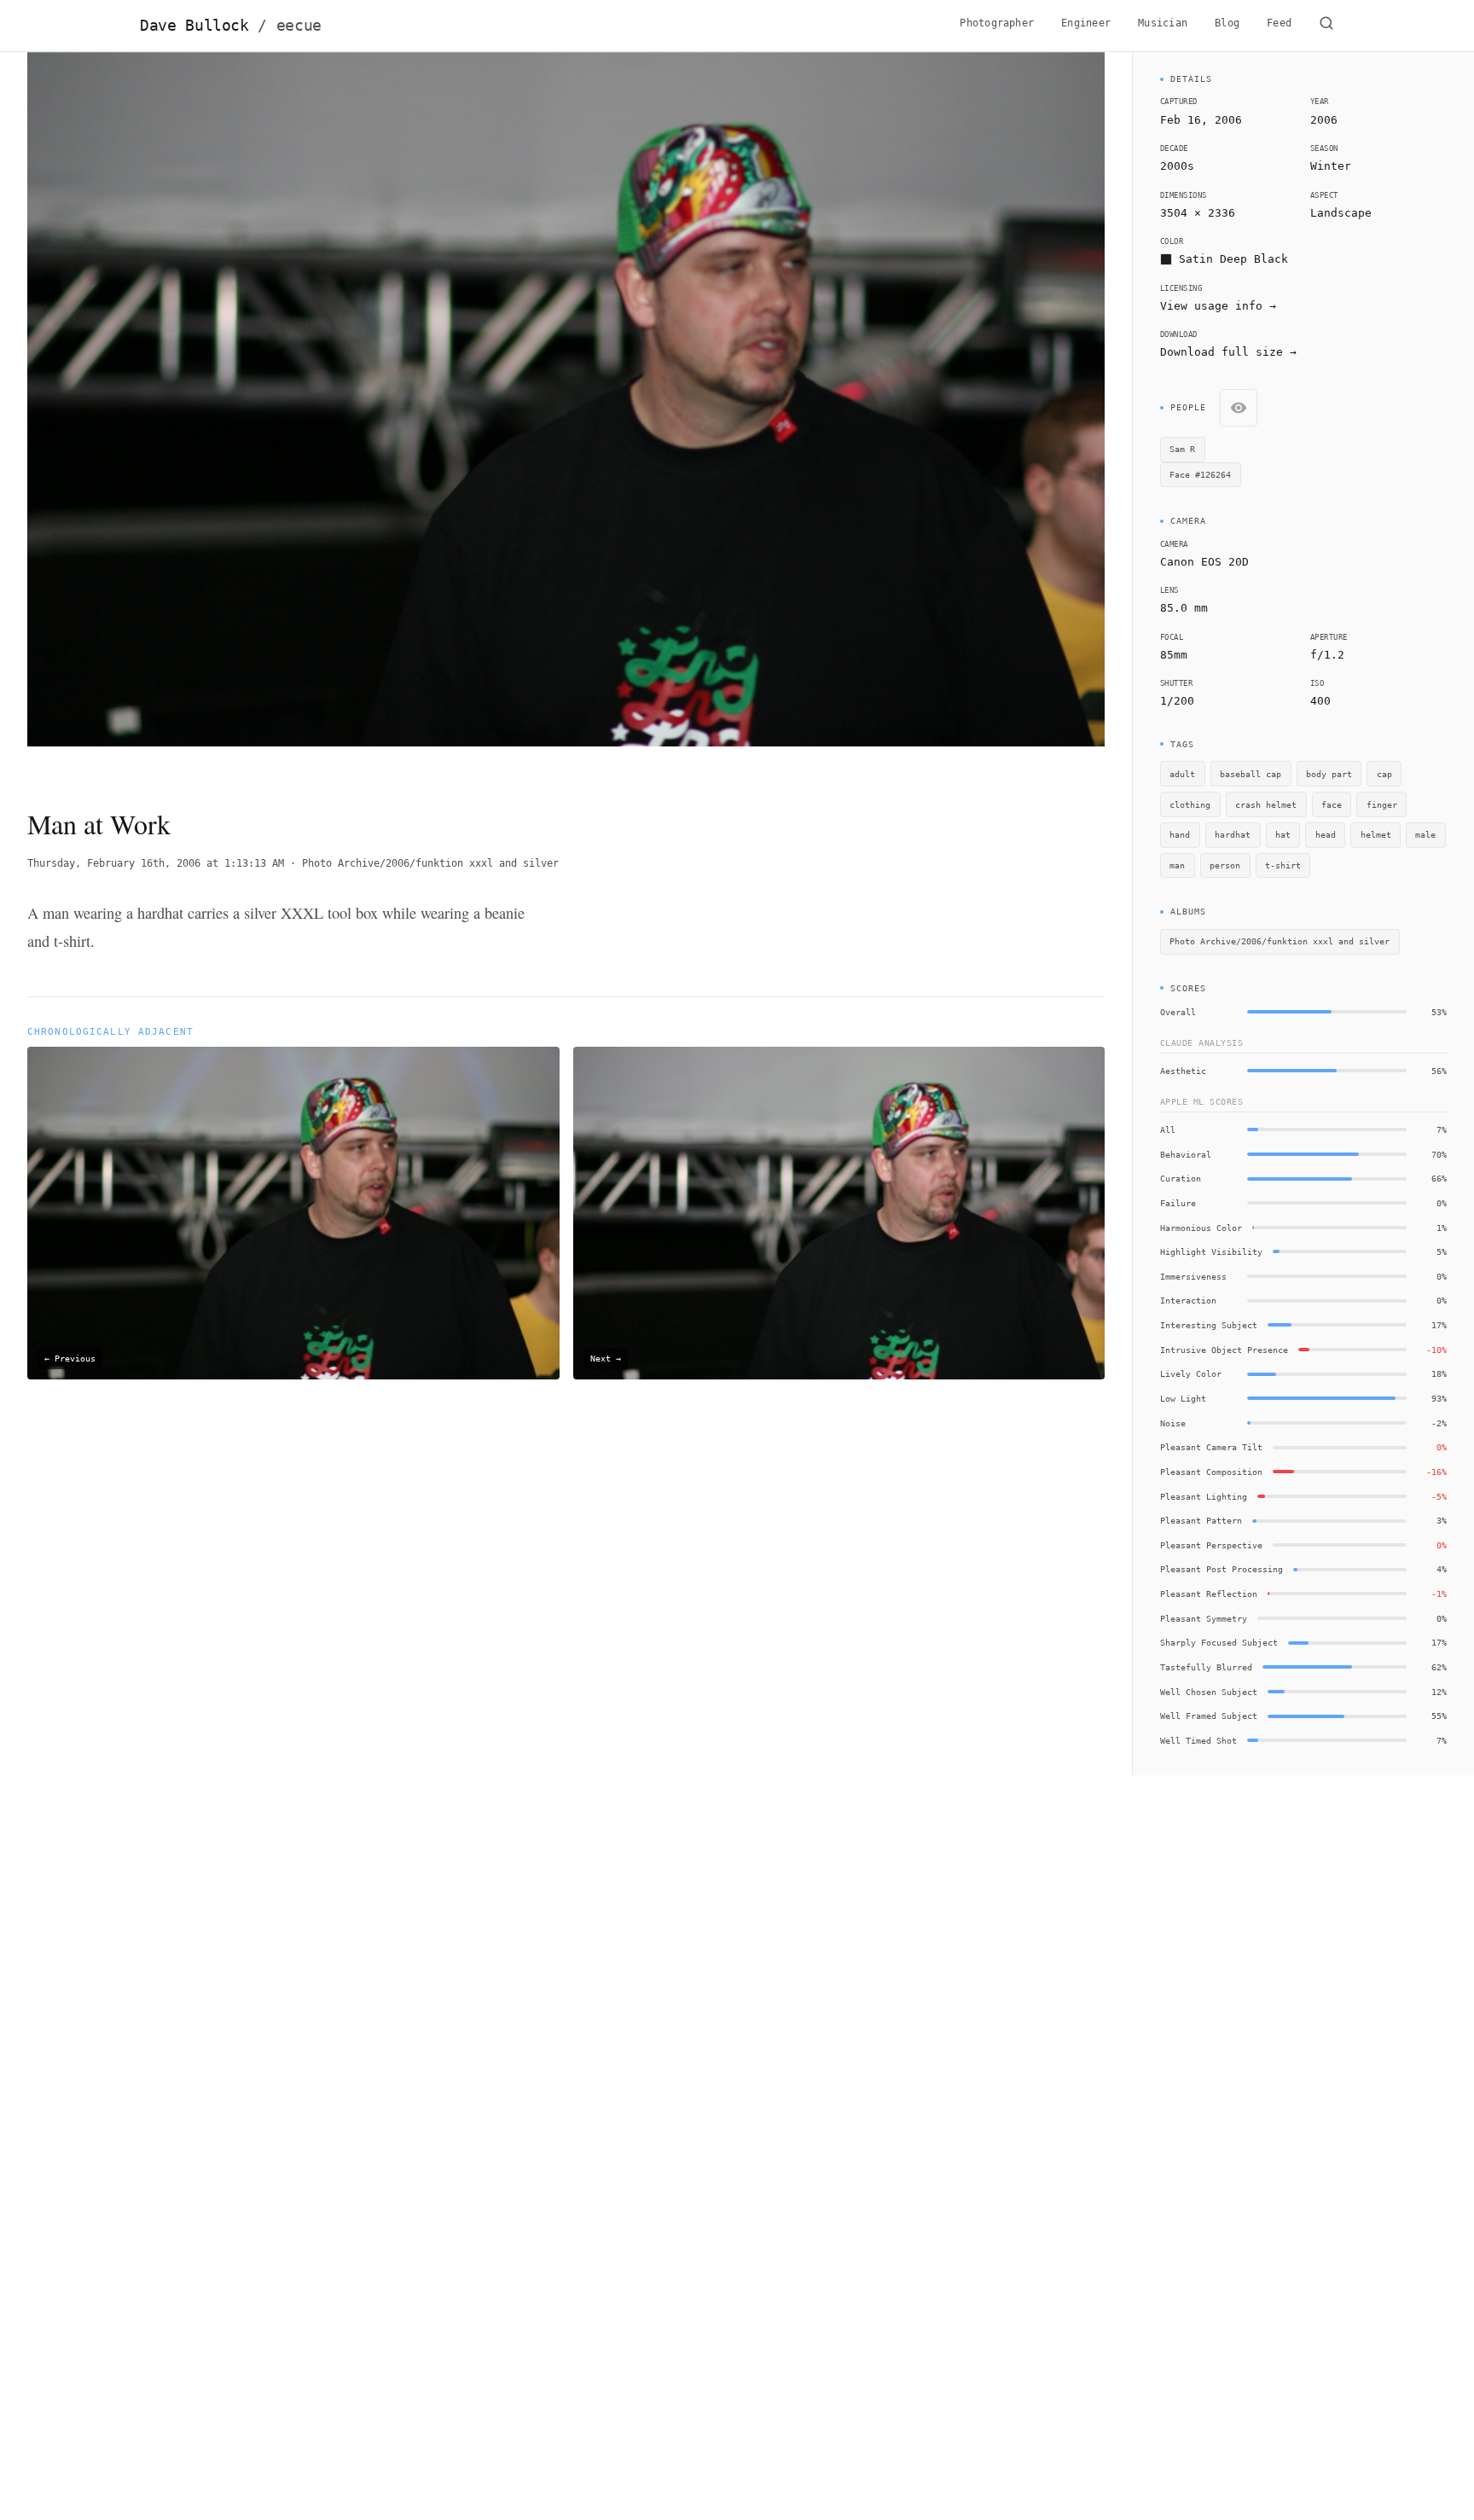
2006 (1324, 120)
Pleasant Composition (1211, 1472)
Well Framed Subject (1209, 1716)
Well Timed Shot (1198, 1740)
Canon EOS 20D (1204, 562)
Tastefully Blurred (1206, 1667)
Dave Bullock (231, 26)
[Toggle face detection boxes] (1239, 408)
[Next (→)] (997, 415)
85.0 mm (1184, 608)
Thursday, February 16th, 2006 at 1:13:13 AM (156, 863)
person (1225, 865)
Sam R (1182, 449)
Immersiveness (1193, 1276)
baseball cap (1251, 774)
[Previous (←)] (135, 415)
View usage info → (1218, 306)
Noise (1173, 1423)
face (1332, 804)
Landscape (1341, 213)
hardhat (1233, 834)
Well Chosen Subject (1209, 1692)
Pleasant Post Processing (1222, 1569)
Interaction (1188, 1300)
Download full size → (1228, 352)
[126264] (741, 303)
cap (1384, 774)
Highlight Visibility (1211, 1251)
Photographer (997, 23)
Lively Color (1191, 1373)
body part (1329, 774)
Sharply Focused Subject (1219, 1642)
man (1177, 865)
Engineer (1086, 23)
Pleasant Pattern (1201, 1520)
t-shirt (1283, 865)
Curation (1181, 1178)
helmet (1376, 834)
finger (1382, 804)
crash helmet (1266, 804)
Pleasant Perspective (1211, 1545)
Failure (1178, 1203)
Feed (1279, 23)
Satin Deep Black (1233, 259)
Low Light (1183, 1398)
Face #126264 (1200, 474)
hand (1180, 834)
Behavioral (1186, 1154)
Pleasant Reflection (1209, 1594)
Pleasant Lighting (1204, 1496)
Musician (1163, 23)
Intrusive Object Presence (1224, 1350)
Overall (1178, 1012)
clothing (1190, 804)
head (1326, 834)
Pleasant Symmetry (1204, 1618)
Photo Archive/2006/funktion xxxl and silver (430, 863)
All (1168, 1129)
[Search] (1326, 26)
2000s (1177, 166)
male (1425, 834)
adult (1182, 774)
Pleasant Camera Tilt (1211, 1447)
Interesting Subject (1209, 1325)
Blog (1227, 23)
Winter (1331, 166)
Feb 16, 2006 (1201, 120)
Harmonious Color (1201, 1228)
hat (1283, 834)
